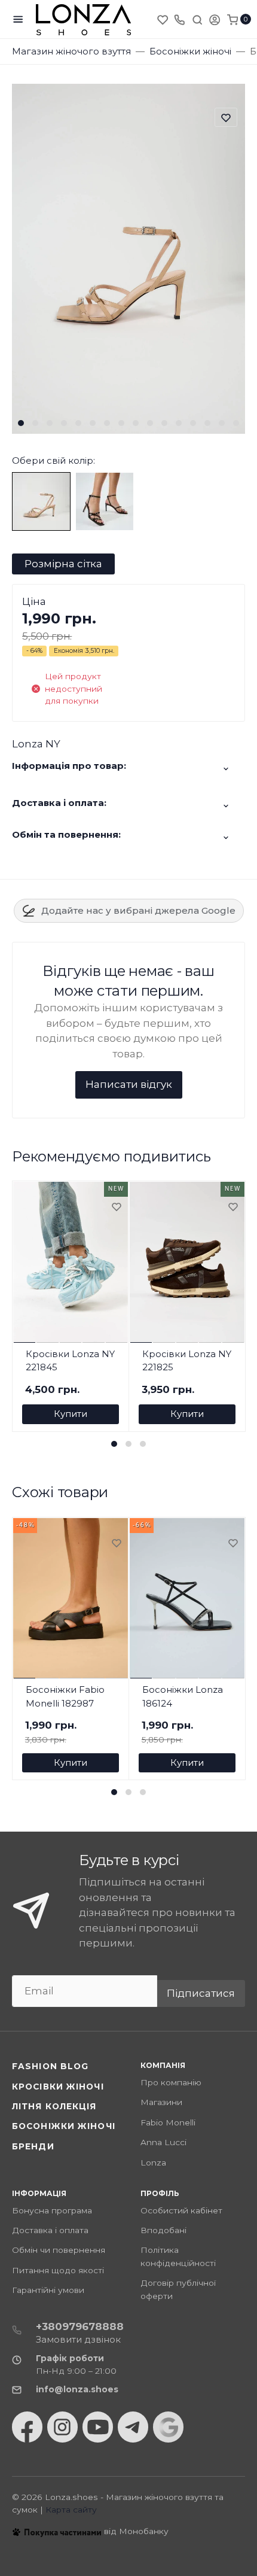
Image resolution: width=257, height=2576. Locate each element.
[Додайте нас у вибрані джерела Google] (168, 2427)
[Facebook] (27, 2427)
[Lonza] (84, 19)
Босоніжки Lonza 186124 (183, 1696)
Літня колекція (54, 2106)
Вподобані (163, 2230)
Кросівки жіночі (58, 2087)
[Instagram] (62, 2427)
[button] (21, 423)
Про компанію (171, 2082)
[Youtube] (98, 2427)
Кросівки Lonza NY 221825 (187, 1361)
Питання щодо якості (58, 2270)
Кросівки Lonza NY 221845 (70, 1361)
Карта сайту (71, 2510)
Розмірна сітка (63, 564)
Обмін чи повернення (59, 2250)
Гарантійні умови (48, 2290)
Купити (71, 1414)
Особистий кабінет (181, 2210)
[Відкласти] (116, 1208)
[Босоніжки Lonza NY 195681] (105, 500)
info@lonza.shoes (77, 2389)
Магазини (161, 2102)
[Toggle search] (197, 19)
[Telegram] (133, 2427)
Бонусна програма (52, 2210)
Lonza (153, 2163)
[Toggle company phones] (179, 19)
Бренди (33, 2146)
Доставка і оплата (50, 2230)
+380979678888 (80, 2326)
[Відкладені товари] (164, 19)
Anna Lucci (163, 2142)
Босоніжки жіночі (64, 2126)
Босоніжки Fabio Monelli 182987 (65, 1696)
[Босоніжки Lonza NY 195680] (41, 500)
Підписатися (201, 1993)
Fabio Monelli (168, 2122)
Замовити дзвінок (78, 2339)
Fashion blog (50, 2066)
